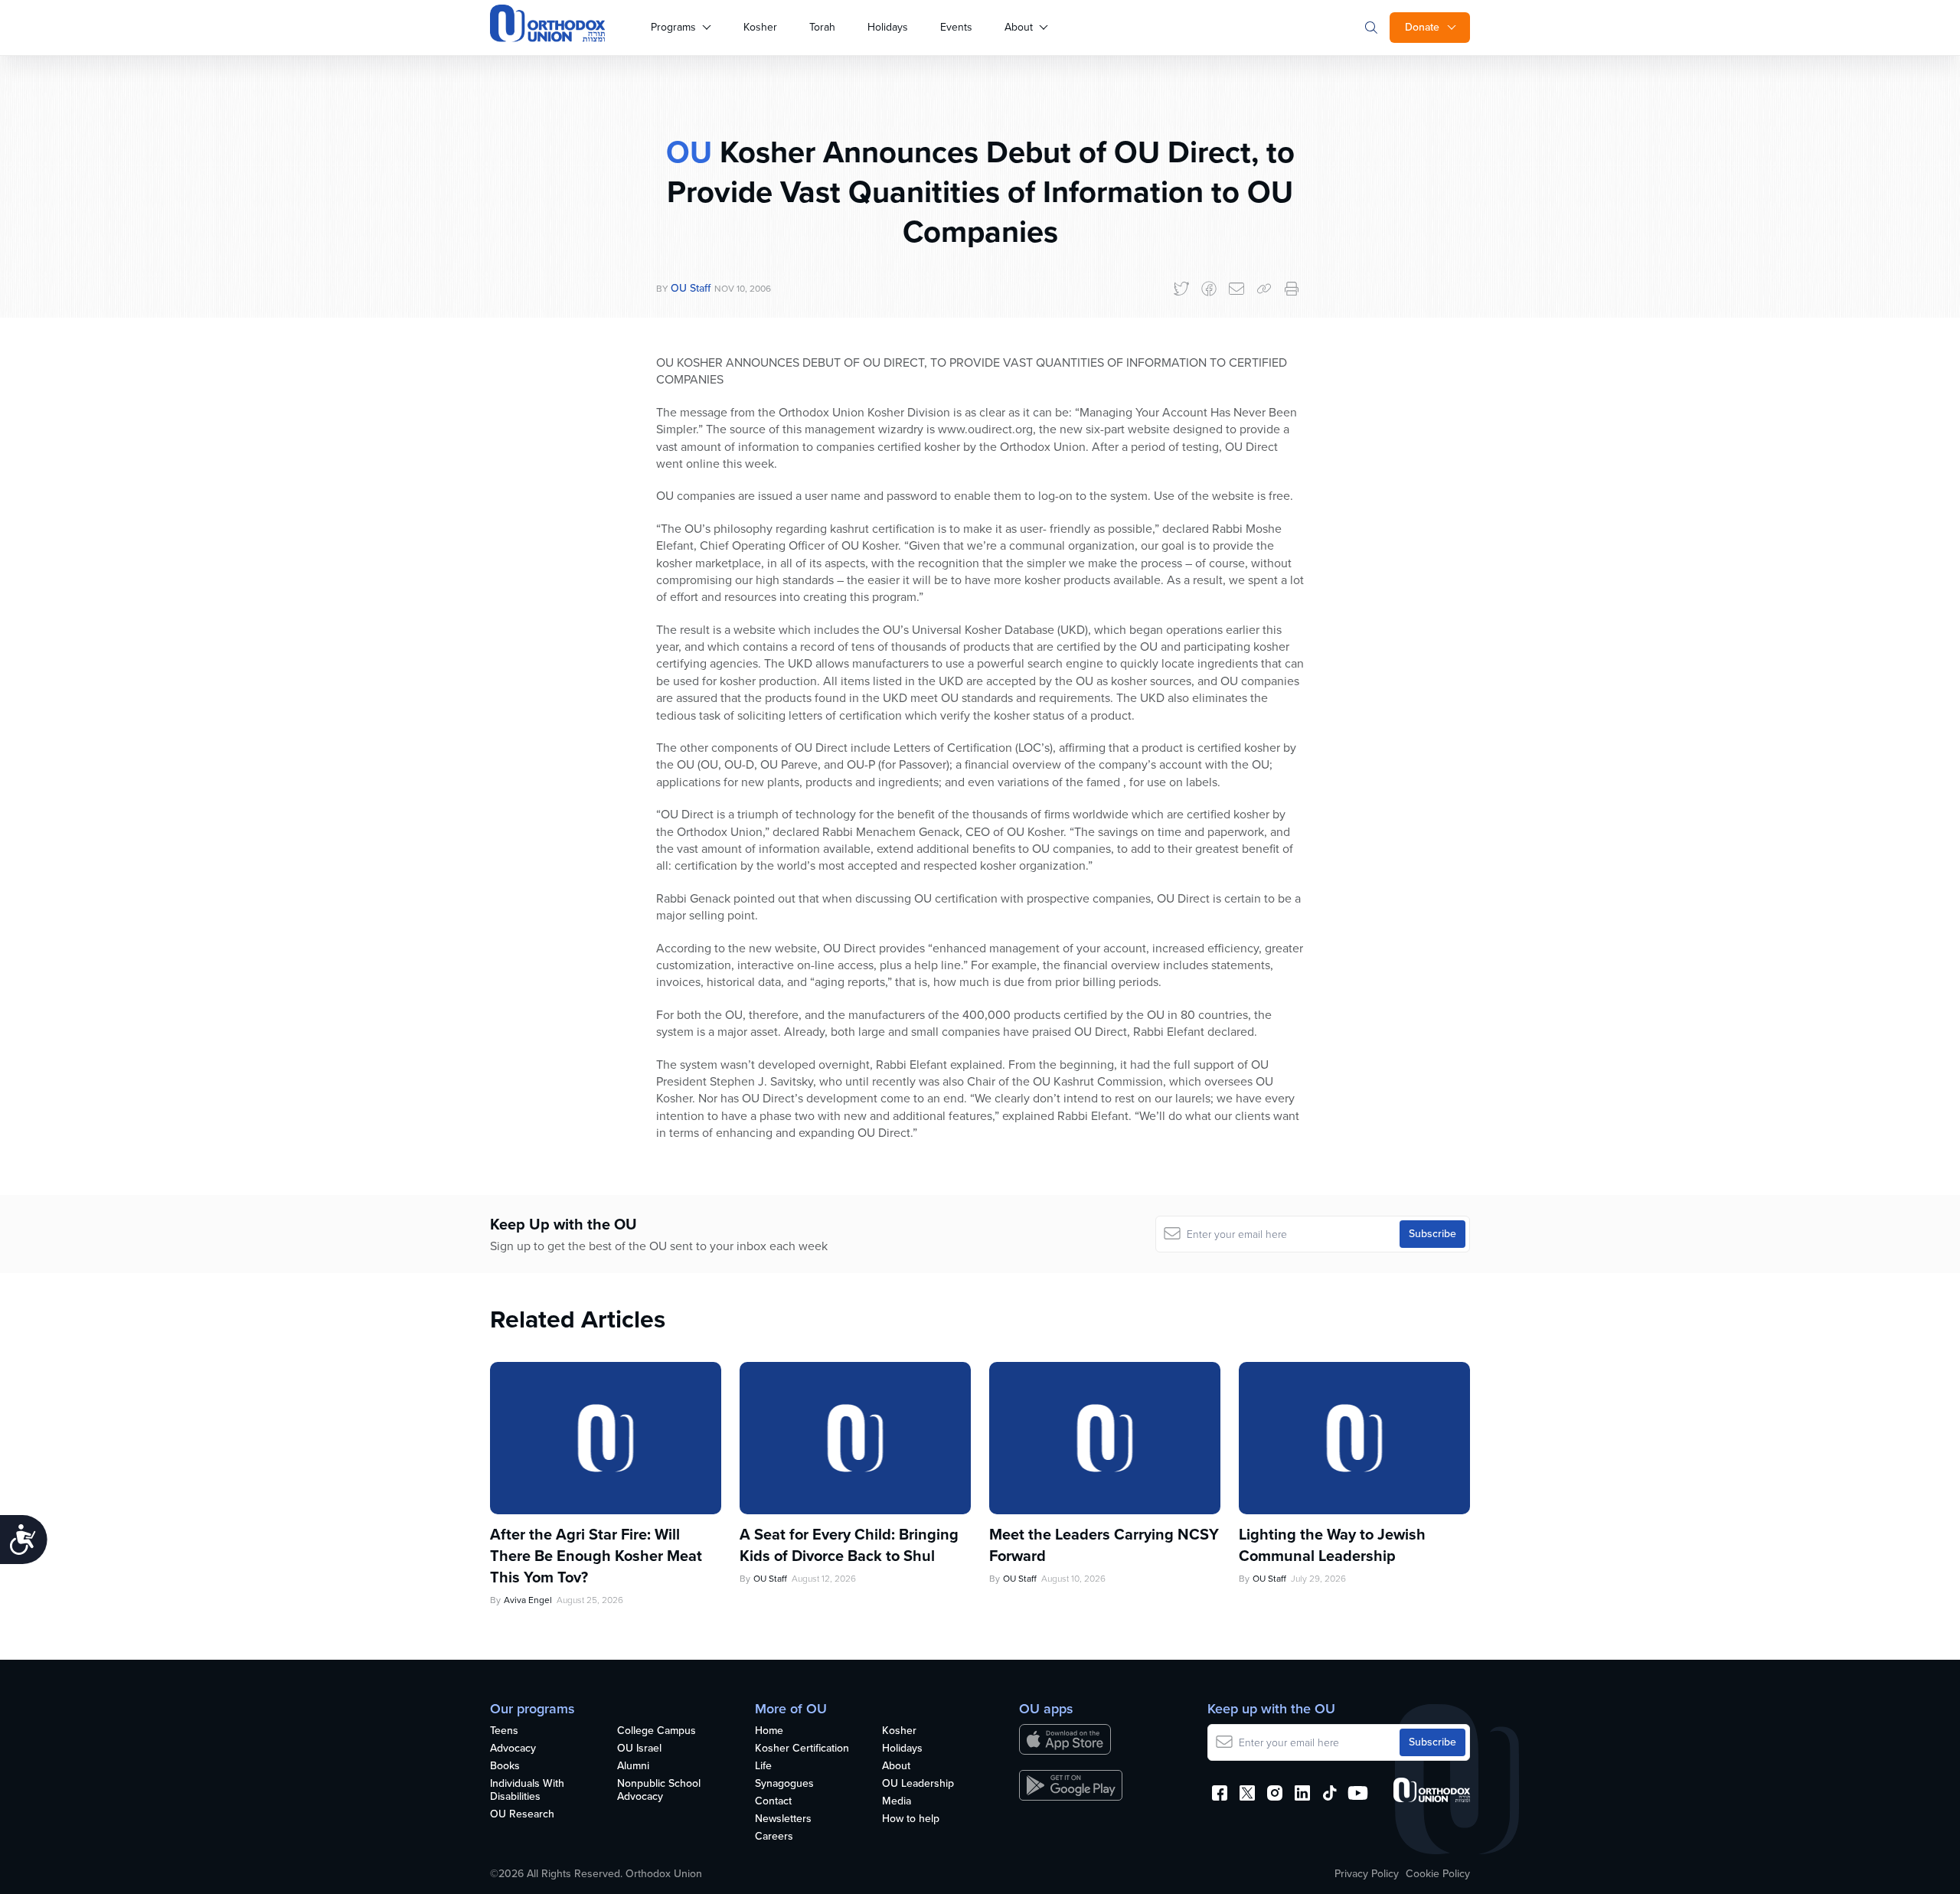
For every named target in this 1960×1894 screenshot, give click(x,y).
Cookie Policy (1438, 1874)
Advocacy (513, 1749)
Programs (673, 27)
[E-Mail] (1236, 289)
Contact (773, 1802)
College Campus (657, 1731)
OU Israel (639, 1749)
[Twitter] (1181, 289)
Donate (1422, 27)
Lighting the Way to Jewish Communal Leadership (1332, 1545)
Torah (822, 27)
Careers (774, 1837)
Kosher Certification (802, 1749)
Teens (504, 1731)
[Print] (1292, 289)
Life (763, 1767)
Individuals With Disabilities (527, 1791)
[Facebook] (1209, 289)
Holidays (888, 27)
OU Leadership (918, 1784)
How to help (911, 1819)
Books (505, 1767)
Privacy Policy (1367, 1874)
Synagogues (784, 1784)
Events (956, 27)
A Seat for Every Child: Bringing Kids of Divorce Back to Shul (849, 1545)
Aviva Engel (528, 1600)
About (1019, 27)
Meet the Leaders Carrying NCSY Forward (1104, 1545)
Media (897, 1802)
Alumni (633, 1767)
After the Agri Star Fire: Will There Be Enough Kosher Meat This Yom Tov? (596, 1556)
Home (769, 1731)
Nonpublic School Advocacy (659, 1791)
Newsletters (783, 1819)
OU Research (522, 1815)
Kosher (760, 27)
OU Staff (691, 288)
